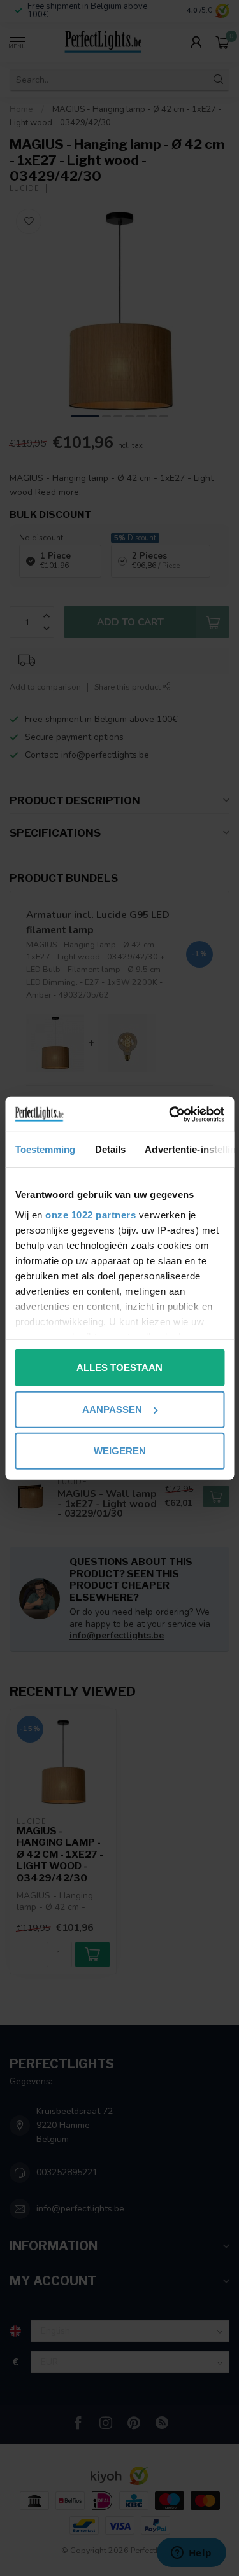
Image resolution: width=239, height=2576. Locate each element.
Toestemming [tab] (45, 1149)
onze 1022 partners (91, 1214)
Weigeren (120, 1451)
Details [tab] (110, 1149)
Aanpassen (112, 1409)
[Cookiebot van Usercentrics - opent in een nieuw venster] (170, 1114)
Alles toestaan (119, 1368)
